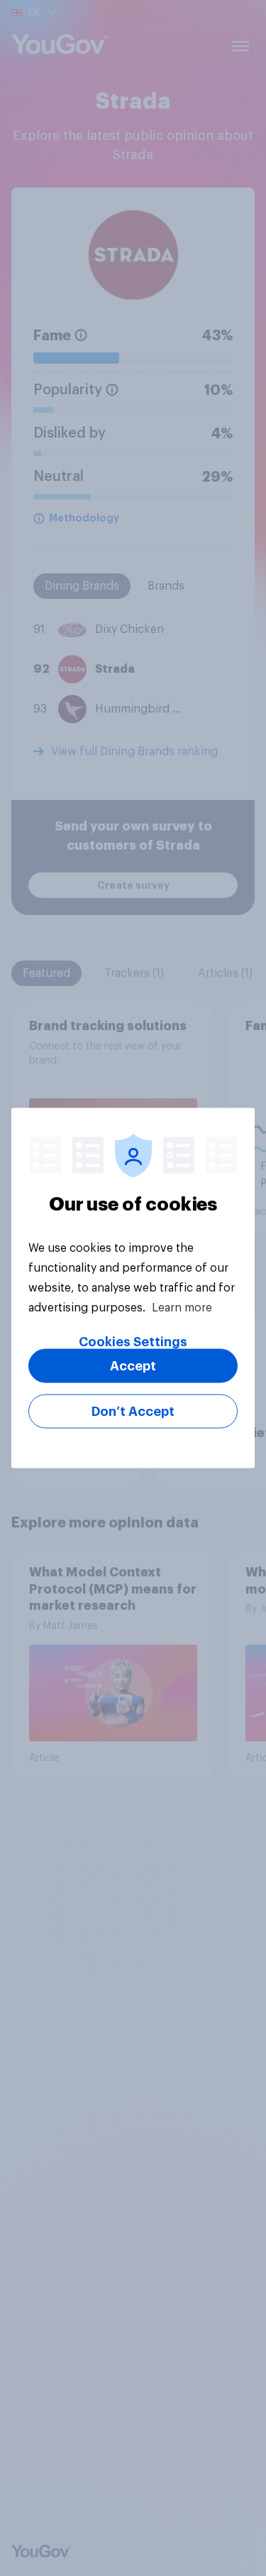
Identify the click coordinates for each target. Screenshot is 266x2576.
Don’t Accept (133, 1412)
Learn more (182, 1308)
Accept (133, 1366)
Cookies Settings (133, 1342)
